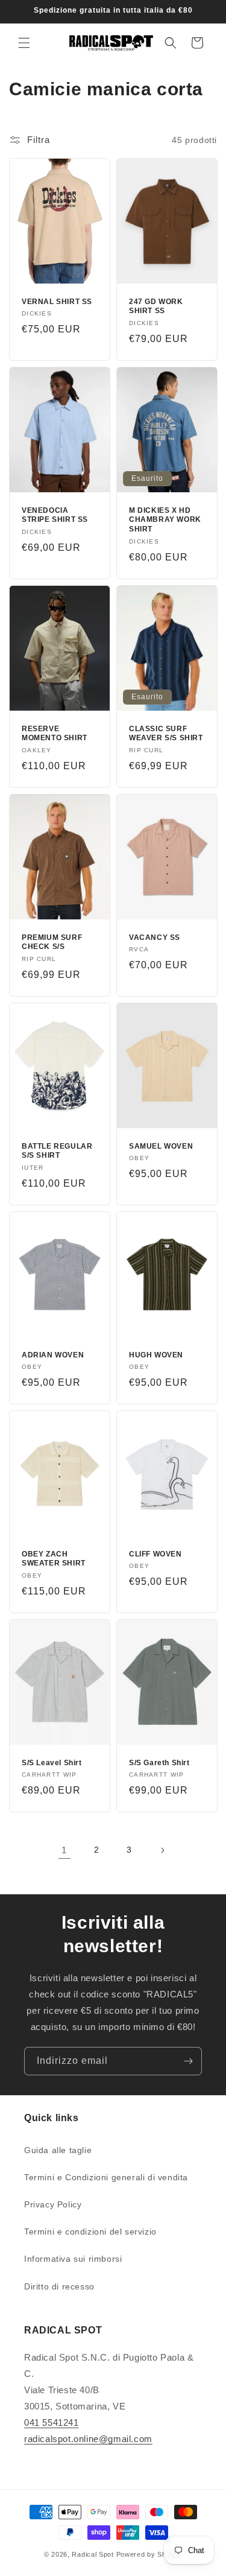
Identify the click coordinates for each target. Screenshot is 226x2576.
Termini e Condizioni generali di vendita (106, 2177)
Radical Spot (93, 2554)
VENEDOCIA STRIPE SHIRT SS (55, 515)
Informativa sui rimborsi (73, 2259)
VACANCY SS (155, 937)
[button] (24, 43)
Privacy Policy (53, 2204)
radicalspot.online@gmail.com (88, 2439)
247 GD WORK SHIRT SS (156, 306)
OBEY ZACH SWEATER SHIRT (54, 1559)
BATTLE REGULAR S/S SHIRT (57, 1151)
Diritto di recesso (59, 2286)
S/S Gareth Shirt (159, 1763)
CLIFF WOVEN (155, 1554)
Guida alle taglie (58, 2150)
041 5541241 (52, 2422)
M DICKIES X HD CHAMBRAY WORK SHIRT (165, 520)
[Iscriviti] (188, 2061)
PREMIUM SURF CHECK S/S (52, 942)
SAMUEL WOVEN (161, 1146)
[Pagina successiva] (162, 1850)
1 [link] (64, 1850)
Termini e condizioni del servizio (90, 2232)
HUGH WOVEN (156, 1355)
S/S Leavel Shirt (52, 1763)
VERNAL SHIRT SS (57, 302)
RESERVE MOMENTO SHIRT (55, 734)
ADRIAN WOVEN (53, 1355)
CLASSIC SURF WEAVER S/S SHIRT (166, 734)
